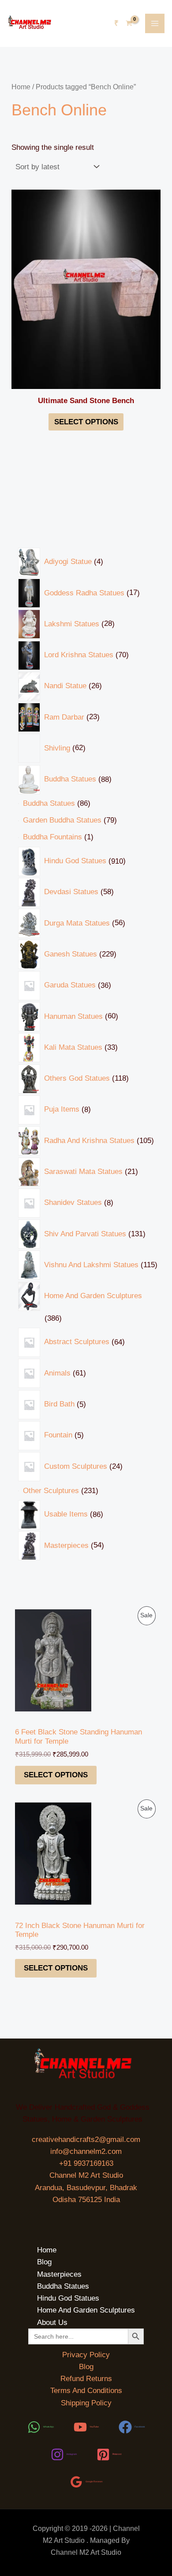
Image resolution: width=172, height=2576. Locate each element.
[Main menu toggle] (155, 23)
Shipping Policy (86, 2403)
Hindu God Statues (68, 2298)
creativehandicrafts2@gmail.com (86, 2140)
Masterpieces (59, 2274)
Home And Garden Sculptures (86, 2310)
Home (21, 87)
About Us (52, 2323)
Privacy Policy (86, 2355)
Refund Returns (86, 2379)
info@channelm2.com (86, 2151)
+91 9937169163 (86, 2163)
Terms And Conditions (86, 2391)
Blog (44, 2262)
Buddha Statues (63, 2286)
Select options (56, 1775)
